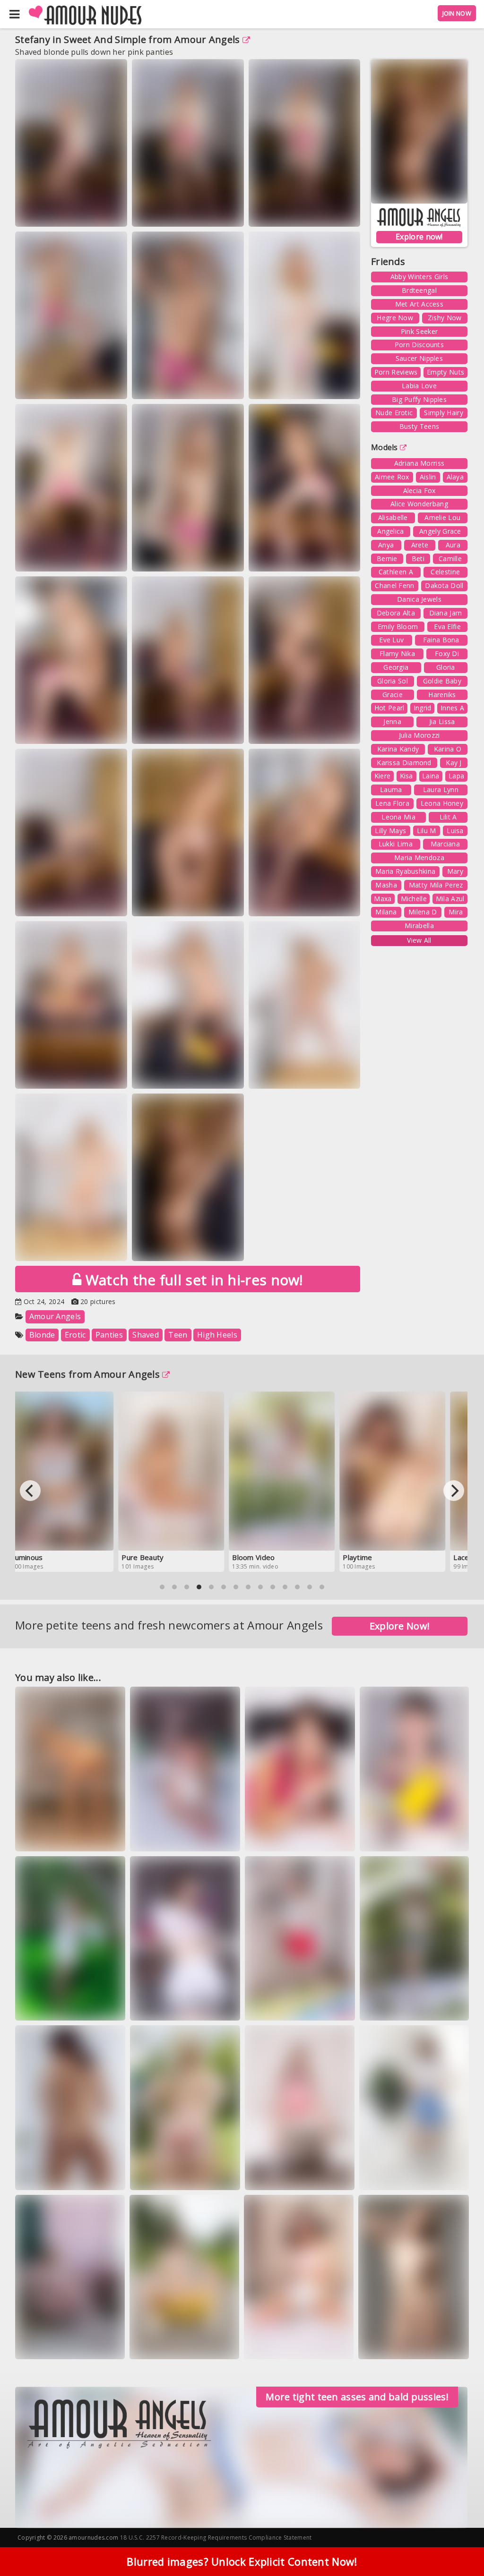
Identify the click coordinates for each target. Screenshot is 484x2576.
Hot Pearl (389, 708)
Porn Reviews (396, 372)
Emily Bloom (398, 627)
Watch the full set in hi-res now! (192, 1280)
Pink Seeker (419, 331)
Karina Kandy (398, 749)
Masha (386, 885)
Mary (455, 871)
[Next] (454, 1491)
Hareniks (442, 695)
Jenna (392, 721)
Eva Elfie (447, 627)
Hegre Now (395, 318)
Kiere (383, 776)
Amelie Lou (442, 517)
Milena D (423, 912)
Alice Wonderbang (419, 504)
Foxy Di (447, 653)
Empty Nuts (445, 372)
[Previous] (30, 1491)
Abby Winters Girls (419, 277)
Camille (450, 559)
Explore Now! (400, 1626)
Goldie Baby (442, 681)
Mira (456, 912)
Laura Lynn (441, 789)
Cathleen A (396, 572)
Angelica (390, 531)
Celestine (445, 572)
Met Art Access (419, 304)
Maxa (383, 899)
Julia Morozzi (419, 735)
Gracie (393, 695)
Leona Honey (442, 803)
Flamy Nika (397, 653)
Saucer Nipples (419, 358)
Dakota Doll (444, 585)
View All (419, 940)
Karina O (448, 749)
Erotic (75, 1335)
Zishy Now (445, 318)
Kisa (406, 776)
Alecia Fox (419, 490)
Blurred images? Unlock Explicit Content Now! (242, 2561)
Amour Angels (207, 39)
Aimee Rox (392, 477)
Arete (420, 545)
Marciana (445, 844)
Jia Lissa (442, 721)
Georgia (396, 667)
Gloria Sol (393, 681)
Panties (109, 1335)
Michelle (414, 899)
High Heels (217, 1335)
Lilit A (448, 817)
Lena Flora (392, 803)
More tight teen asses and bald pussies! (357, 2397)
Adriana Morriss (419, 463)
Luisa (455, 831)
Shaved (146, 1335)
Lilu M (427, 831)
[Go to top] (458, 2545)
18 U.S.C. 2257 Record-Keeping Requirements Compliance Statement (216, 2538)
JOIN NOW (457, 13)
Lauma (391, 789)
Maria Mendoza (419, 857)
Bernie (387, 559)
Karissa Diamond (404, 763)
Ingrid (423, 708)
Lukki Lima (396, 844)
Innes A (452, 708)
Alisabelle (393, 517)
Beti (418, 559)
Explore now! (419, 237)
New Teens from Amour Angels (87, 1374)
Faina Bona (441, 640)
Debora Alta (396, 613)
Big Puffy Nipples (419, 399)
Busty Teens (419, 426)
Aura (453, 545)
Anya (386, 545)
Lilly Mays (390, 831)
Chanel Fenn (394, 585)
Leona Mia (398, 817)
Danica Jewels (419, 599)
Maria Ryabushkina (405, 871)
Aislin (428, 477)
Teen (178, 1335)
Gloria (446, 667)
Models (385, 447)
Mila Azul (450, 899)
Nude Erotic (394, 413)
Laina (431, 776)
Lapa (456, 776)
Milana (386, 912)
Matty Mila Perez (436, 885)
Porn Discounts (419, 345)
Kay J (454, 763)
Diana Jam (446, 613)
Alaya (455, 477)
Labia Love (419, 386)
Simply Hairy (444, 413)
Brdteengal (419, 290)
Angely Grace (440, 531)
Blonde (42, 1335)
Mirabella (419, 925)
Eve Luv (391, 640)
